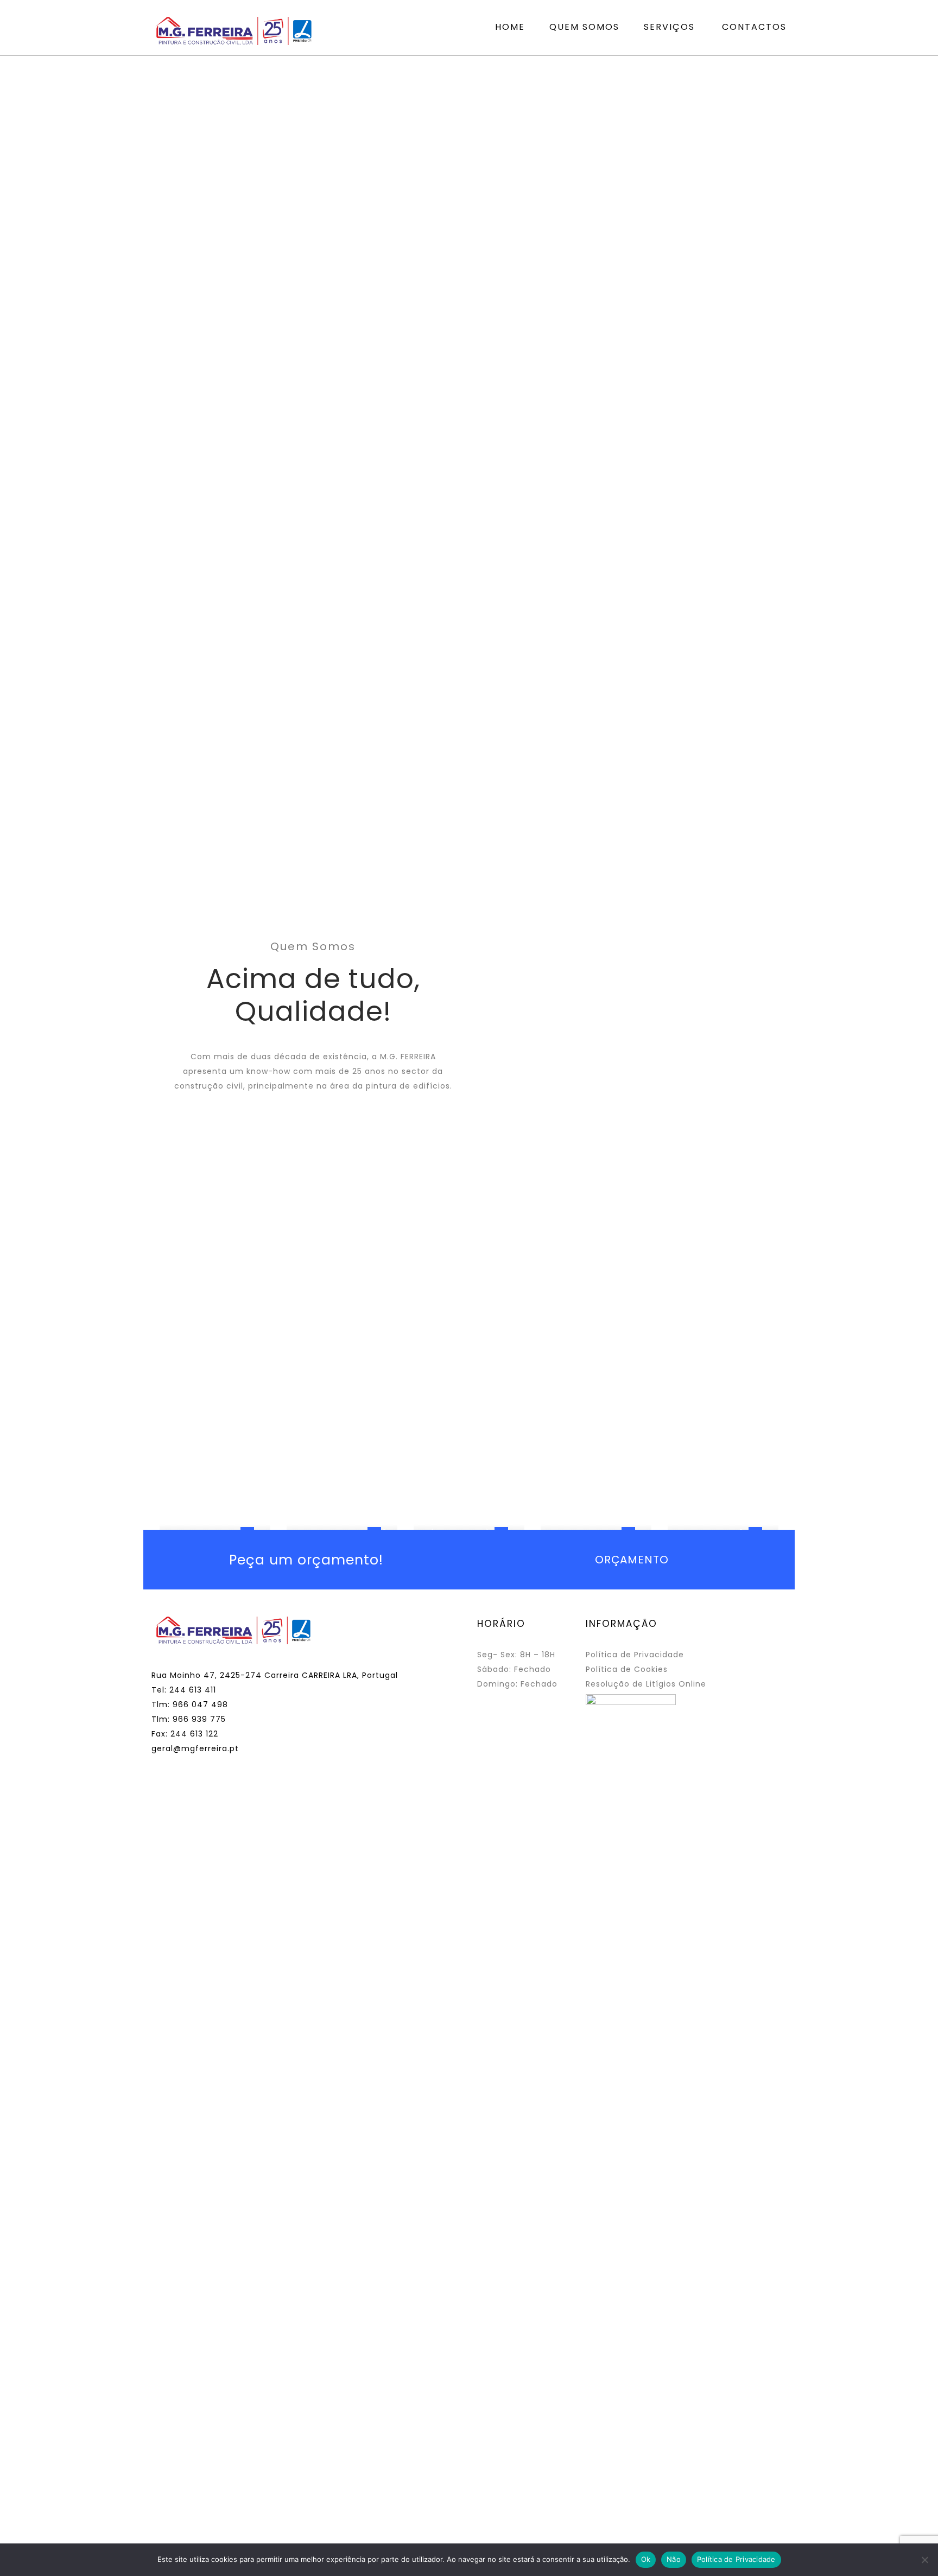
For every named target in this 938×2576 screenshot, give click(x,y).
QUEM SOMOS (584, 27)
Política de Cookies (627, 1669)
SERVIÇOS (669, 27)
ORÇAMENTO (632, 1560)
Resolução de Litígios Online (646, 1684)
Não (674, 2559)
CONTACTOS (754, 27)
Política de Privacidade (635, 1655)
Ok (646, 2559)
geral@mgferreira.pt (195, 1748)
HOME (510, 27)
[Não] (924, 2560)
